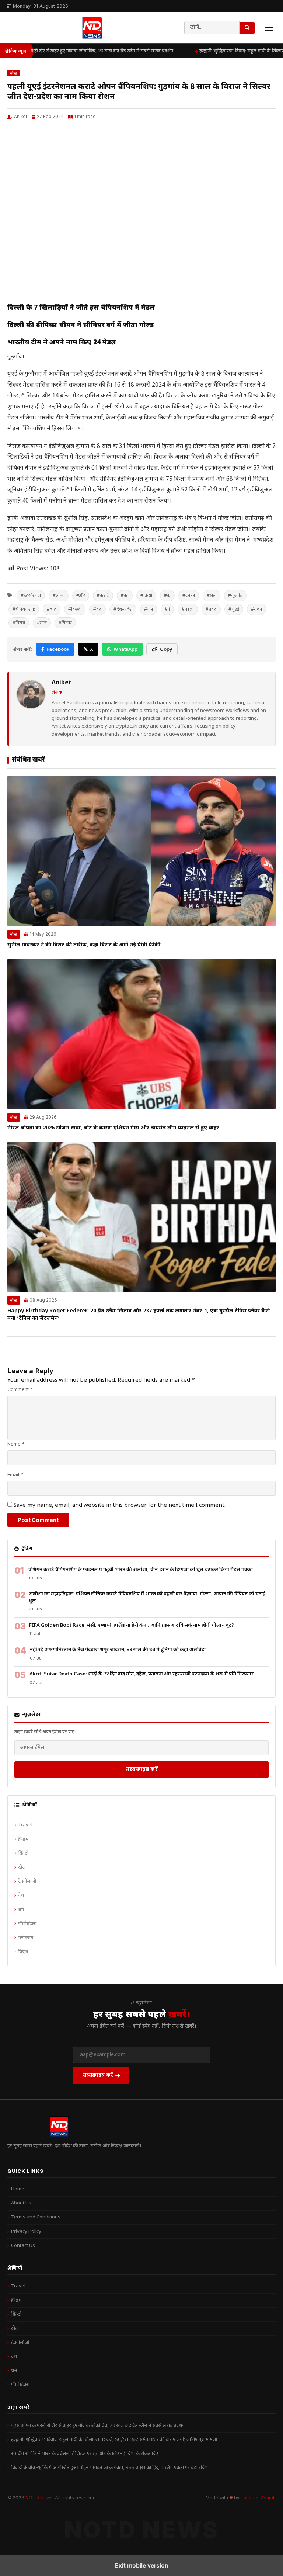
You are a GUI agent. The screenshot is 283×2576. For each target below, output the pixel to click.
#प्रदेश (211, 609)
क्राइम (23, 1839)
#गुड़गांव (235, 595)
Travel (25, 1825)
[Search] (247, 28)
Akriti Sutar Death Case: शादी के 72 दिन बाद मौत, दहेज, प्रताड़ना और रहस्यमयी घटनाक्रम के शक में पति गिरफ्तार (141, 1674)
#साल (42, 623)
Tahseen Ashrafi (258, 2498)
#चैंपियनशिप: (24, 609)
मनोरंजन (26, 1938)
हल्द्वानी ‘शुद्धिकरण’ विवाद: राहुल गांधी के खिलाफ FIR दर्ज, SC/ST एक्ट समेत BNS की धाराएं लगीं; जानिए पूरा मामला (114, 2440)
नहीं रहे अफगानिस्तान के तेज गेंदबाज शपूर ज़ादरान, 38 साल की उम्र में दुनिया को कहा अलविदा (118, 1650)
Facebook (58, 649)
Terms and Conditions (36, 2217)
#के (167, 595)
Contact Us (23, 2246)
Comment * (20, 1389)
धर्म (21, 1910)
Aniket (21, 117)
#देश (97, 609)
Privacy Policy (26, 2232)
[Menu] (269, 28)
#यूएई (234, 609)
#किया (146, 595)
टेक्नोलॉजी (27, 1881)
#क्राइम (189, 595)
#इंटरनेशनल (31, 595)
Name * (16, 1444)
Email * (15, 1475)
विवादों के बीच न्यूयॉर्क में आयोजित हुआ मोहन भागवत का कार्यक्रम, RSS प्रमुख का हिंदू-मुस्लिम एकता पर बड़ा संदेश (109, 2468)
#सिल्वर (65, 623)
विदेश (23, 1952)
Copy (166, 649)
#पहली (188, 609)
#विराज (19, 623)
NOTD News (39, 2498)
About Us (21, 2203)
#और (81, 595)
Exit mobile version (142, 2565)
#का (125, 595)
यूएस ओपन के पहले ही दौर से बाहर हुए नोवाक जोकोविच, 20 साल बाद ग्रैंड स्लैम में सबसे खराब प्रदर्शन (98, 2426)
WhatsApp (125, 649)
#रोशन (256, 609)
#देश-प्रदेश (123, 609)
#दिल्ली (75, 609)
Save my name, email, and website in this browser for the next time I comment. (120, 1505)
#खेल (212, 595)
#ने (167, 609)
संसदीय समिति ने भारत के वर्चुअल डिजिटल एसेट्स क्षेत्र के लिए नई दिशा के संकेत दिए (85, 2454)
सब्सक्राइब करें (142, 1769)
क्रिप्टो (23, 1853)
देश (21, 1895)
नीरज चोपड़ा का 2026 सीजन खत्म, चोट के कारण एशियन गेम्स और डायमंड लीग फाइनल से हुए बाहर (113, 1128)
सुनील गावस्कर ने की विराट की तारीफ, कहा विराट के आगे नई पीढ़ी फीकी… (86, 945)
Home (18, 2189)
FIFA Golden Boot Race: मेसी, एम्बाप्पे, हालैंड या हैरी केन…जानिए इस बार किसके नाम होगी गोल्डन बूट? (132, 1625)
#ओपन (59, 595)
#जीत (52, 609)
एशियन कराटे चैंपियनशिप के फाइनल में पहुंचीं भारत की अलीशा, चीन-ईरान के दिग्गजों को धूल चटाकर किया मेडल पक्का (141, 1570)
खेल (14, 73)
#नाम (149, 609)
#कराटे (103, 595)
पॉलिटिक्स (27, 1924)
